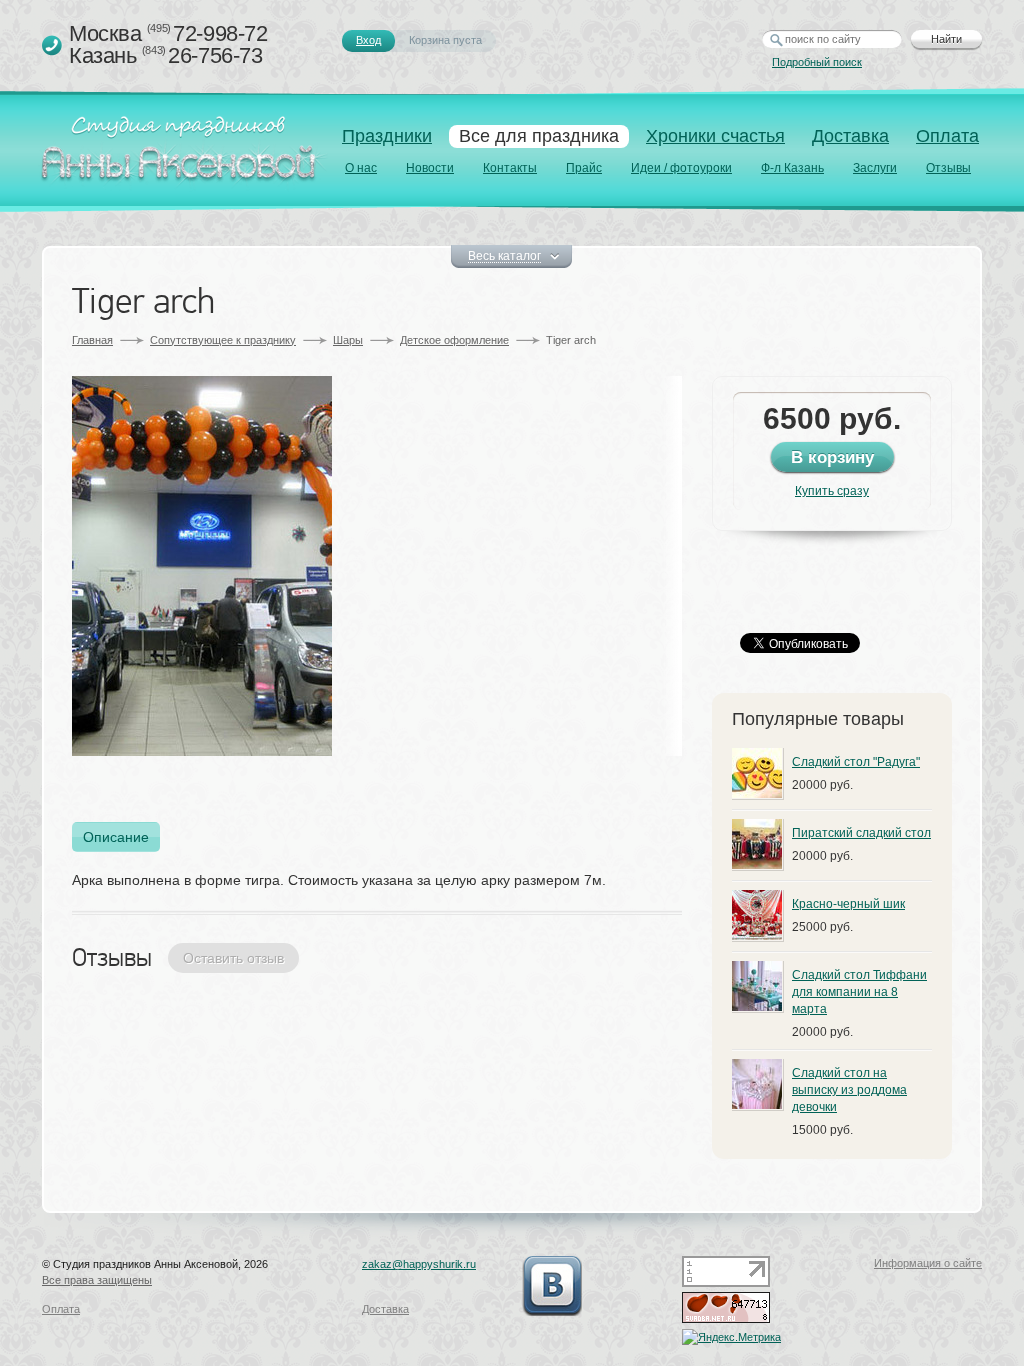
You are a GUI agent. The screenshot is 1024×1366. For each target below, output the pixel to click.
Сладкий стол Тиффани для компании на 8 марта (859, 992)
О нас (361, 168)
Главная (92, 340)
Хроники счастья (715, 136)
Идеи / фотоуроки (681, 168)
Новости (430, 168)
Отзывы (948, 168)
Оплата (947, 136)
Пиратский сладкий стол (861, 833)
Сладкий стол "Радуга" (856, 762)
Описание (116, 837)
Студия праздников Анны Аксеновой (183, 154)
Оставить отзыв (233, 958)
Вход (368, 40)
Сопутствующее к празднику (223, 340)
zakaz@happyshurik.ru (419, 1264)
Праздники (387, 136)
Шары (348, 340)
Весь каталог (504, 256)
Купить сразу (832, 491)
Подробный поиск (817, 62)
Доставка (850, 136)
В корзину (832, 457)
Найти (946, 39)
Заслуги (875, 168)
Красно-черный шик (848, 904)
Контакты (510, 168)
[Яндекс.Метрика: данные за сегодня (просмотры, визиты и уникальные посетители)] (731, 1337)
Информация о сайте (928, 1263)
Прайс (584, 168)
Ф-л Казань (792, 168)
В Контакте (552, 1286)
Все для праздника (539, 136)
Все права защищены (97, 1280)
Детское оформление (454, 340)
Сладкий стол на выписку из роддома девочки (849, 1090)
